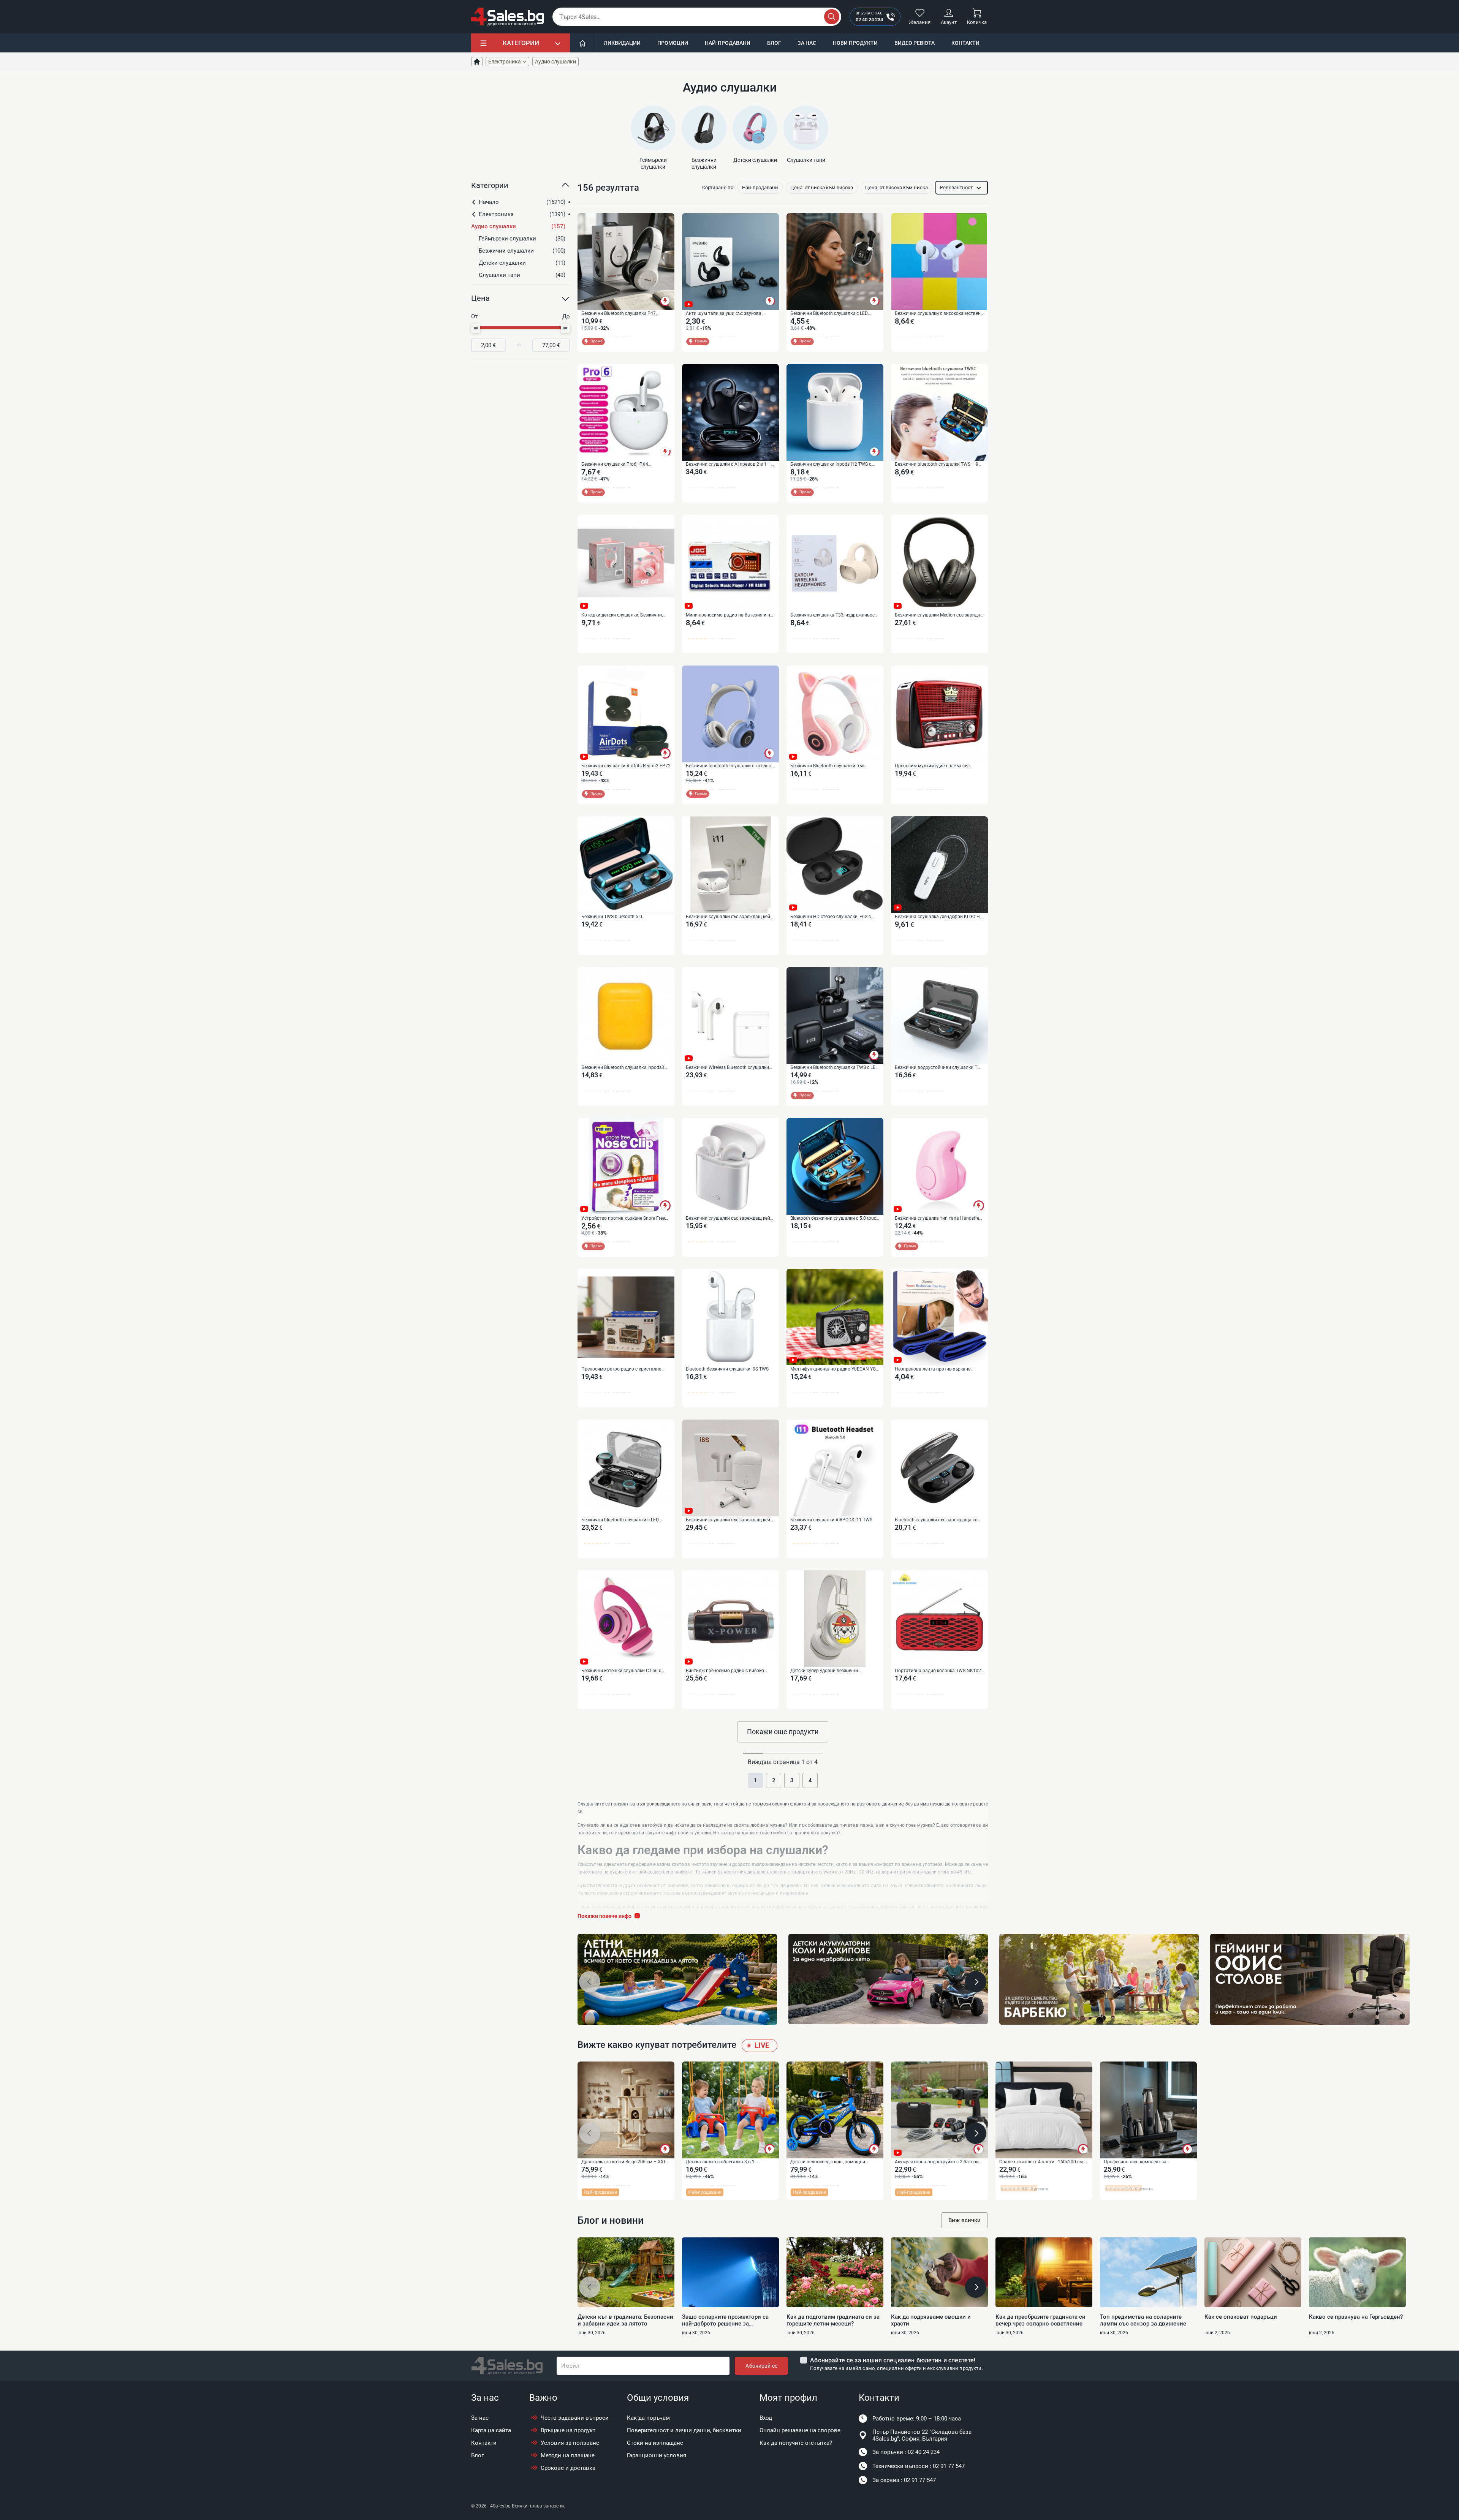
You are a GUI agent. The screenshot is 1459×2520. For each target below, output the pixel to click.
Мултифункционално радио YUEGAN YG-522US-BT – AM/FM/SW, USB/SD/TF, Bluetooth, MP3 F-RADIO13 (834, 1369)
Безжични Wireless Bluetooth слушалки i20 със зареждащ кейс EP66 (727, 1068)
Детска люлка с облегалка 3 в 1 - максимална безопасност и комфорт (726, 2162)
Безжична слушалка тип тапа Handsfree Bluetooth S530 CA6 (938, 1219)
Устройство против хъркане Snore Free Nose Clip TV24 (623, 1219)
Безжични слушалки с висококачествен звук (938, 314)
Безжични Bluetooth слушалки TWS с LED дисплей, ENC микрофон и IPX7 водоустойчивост (834, 1068)
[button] (521, 188)
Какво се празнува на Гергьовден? (1356, 2317)
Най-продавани (728, 43)
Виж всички (964, 2220)
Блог (774, 43)
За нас (807, 43)
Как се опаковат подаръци (1241, 2317)
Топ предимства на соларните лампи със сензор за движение (1143, 2320)
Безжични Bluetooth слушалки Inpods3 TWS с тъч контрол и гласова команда (623, 1068)
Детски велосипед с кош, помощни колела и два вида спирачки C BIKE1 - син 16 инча (831, 2162)
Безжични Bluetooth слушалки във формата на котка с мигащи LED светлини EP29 (827, 766)
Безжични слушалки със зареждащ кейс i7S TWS (729, 1219)
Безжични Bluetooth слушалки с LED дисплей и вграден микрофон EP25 (829, 314)
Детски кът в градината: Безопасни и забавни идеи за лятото (625, 2320)
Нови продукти (855, 43)
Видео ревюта (915, 43)
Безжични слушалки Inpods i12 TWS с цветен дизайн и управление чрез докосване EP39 (831, 465)
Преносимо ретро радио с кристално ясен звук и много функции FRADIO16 (622, 1369)
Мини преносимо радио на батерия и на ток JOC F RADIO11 (729, 615)
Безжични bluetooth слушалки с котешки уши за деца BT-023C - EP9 (730, 766)
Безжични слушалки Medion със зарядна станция (939, 615)
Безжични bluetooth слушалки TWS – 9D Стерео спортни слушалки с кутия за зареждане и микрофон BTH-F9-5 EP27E (938, 465)
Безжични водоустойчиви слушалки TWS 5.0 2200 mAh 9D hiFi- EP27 (939, 1068)
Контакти (965, 43)
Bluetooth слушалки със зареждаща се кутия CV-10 (936, 1520)
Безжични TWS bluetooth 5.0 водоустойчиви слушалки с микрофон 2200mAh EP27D (623, 917)
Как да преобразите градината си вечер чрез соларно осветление (1040, 2320)
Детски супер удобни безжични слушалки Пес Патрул (824, 1671)
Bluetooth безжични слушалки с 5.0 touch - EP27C (835, 1219)
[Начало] (583, 43)
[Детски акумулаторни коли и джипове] (888, 1979)
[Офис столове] (1310, 1979)
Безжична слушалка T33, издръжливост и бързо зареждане (834, 615)
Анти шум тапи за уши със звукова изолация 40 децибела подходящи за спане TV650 (726, 314)
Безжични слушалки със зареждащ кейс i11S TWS (729, 917)
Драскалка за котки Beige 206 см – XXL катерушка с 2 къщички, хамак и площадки (624, 2162)
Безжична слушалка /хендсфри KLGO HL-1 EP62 (939, 917)
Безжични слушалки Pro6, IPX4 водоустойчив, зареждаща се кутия (620, 465)
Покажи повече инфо (604, 1916)
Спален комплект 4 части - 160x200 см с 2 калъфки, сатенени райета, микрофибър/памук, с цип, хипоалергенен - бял (1043, 2162)
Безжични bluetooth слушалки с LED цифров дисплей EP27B (620, 1520)
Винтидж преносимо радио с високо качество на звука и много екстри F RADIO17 (725, 1671)
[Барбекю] (1099, 1979)
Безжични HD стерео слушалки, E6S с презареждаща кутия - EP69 (831, 917)
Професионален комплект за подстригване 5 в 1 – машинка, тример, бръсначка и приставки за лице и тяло (1146, 2162)
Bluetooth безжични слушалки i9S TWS (727, 1369)
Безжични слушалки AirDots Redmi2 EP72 (626, 766)
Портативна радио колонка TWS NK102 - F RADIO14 (939, 1671)
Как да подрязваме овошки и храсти (931, 2320)
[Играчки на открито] (677, 1979)
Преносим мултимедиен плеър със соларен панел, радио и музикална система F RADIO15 (933, 766)
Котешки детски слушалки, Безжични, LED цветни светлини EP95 (622, 615)
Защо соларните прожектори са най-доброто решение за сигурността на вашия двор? (725, 2320)
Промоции (673, 43)
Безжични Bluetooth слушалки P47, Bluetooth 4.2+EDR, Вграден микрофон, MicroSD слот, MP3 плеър (622, 314)
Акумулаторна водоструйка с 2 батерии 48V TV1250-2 (938, 2162)
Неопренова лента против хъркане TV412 (933, 1369)
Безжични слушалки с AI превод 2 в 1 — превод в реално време (729, 465)
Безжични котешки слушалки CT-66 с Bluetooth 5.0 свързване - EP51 (621, 1671)
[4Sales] (508, 17)
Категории (521, 43)
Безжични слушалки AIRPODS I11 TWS (831, 1520)
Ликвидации (622, 43)
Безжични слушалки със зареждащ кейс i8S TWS (729, 1520)
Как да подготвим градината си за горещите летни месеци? (833, 2320)
